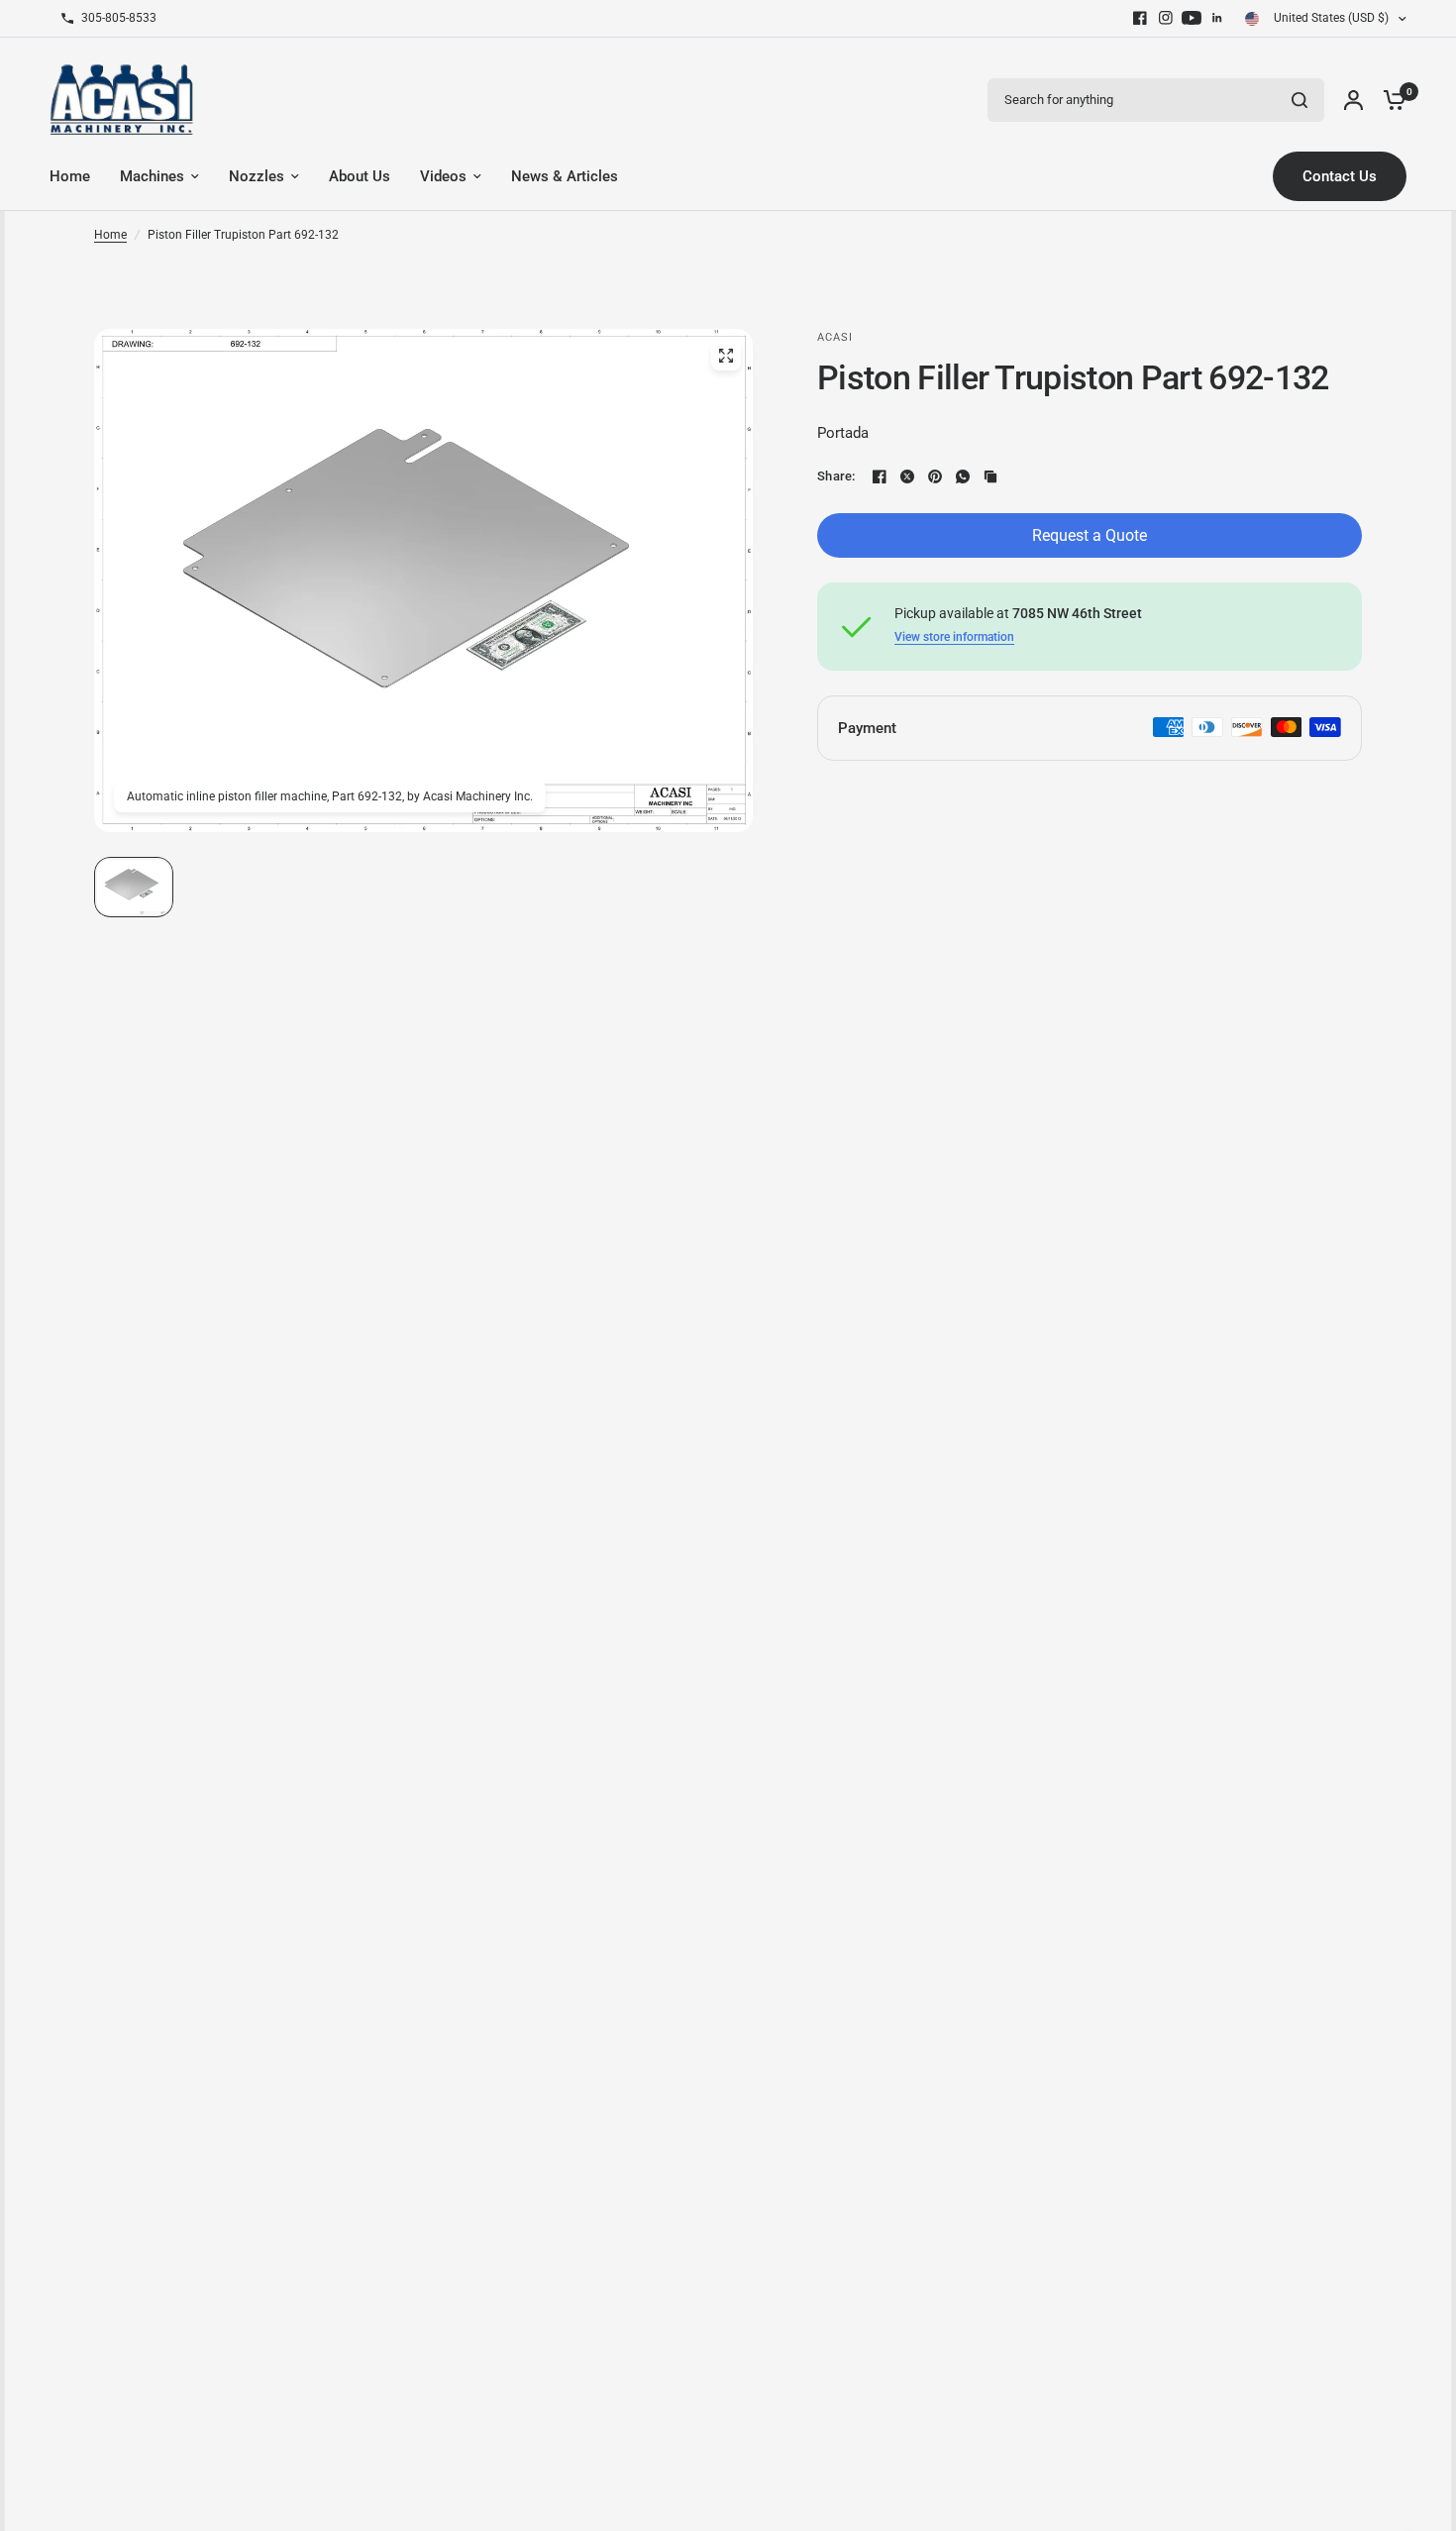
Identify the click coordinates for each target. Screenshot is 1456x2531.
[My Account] (1353, 100)
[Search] (1300, 100)
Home (110, 235)
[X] (907, 476)
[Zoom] (726, 356)
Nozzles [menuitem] (257, 176)
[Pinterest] (935, 476)
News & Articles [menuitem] (565, 176)
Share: (836, 476)
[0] (1390, 100)
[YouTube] (1192, 18)
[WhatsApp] (963, 476)
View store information (954, 637)
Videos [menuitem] (443, 176)
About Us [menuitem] (360, 176)
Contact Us (1340, 176)
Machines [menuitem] (152, 176)
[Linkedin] (1217, 18)
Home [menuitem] (70, 176)
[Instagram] (1166, 18)
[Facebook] (1140, 18)
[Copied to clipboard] (990, 476)
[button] (134, 887)
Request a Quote (1090, 535)
